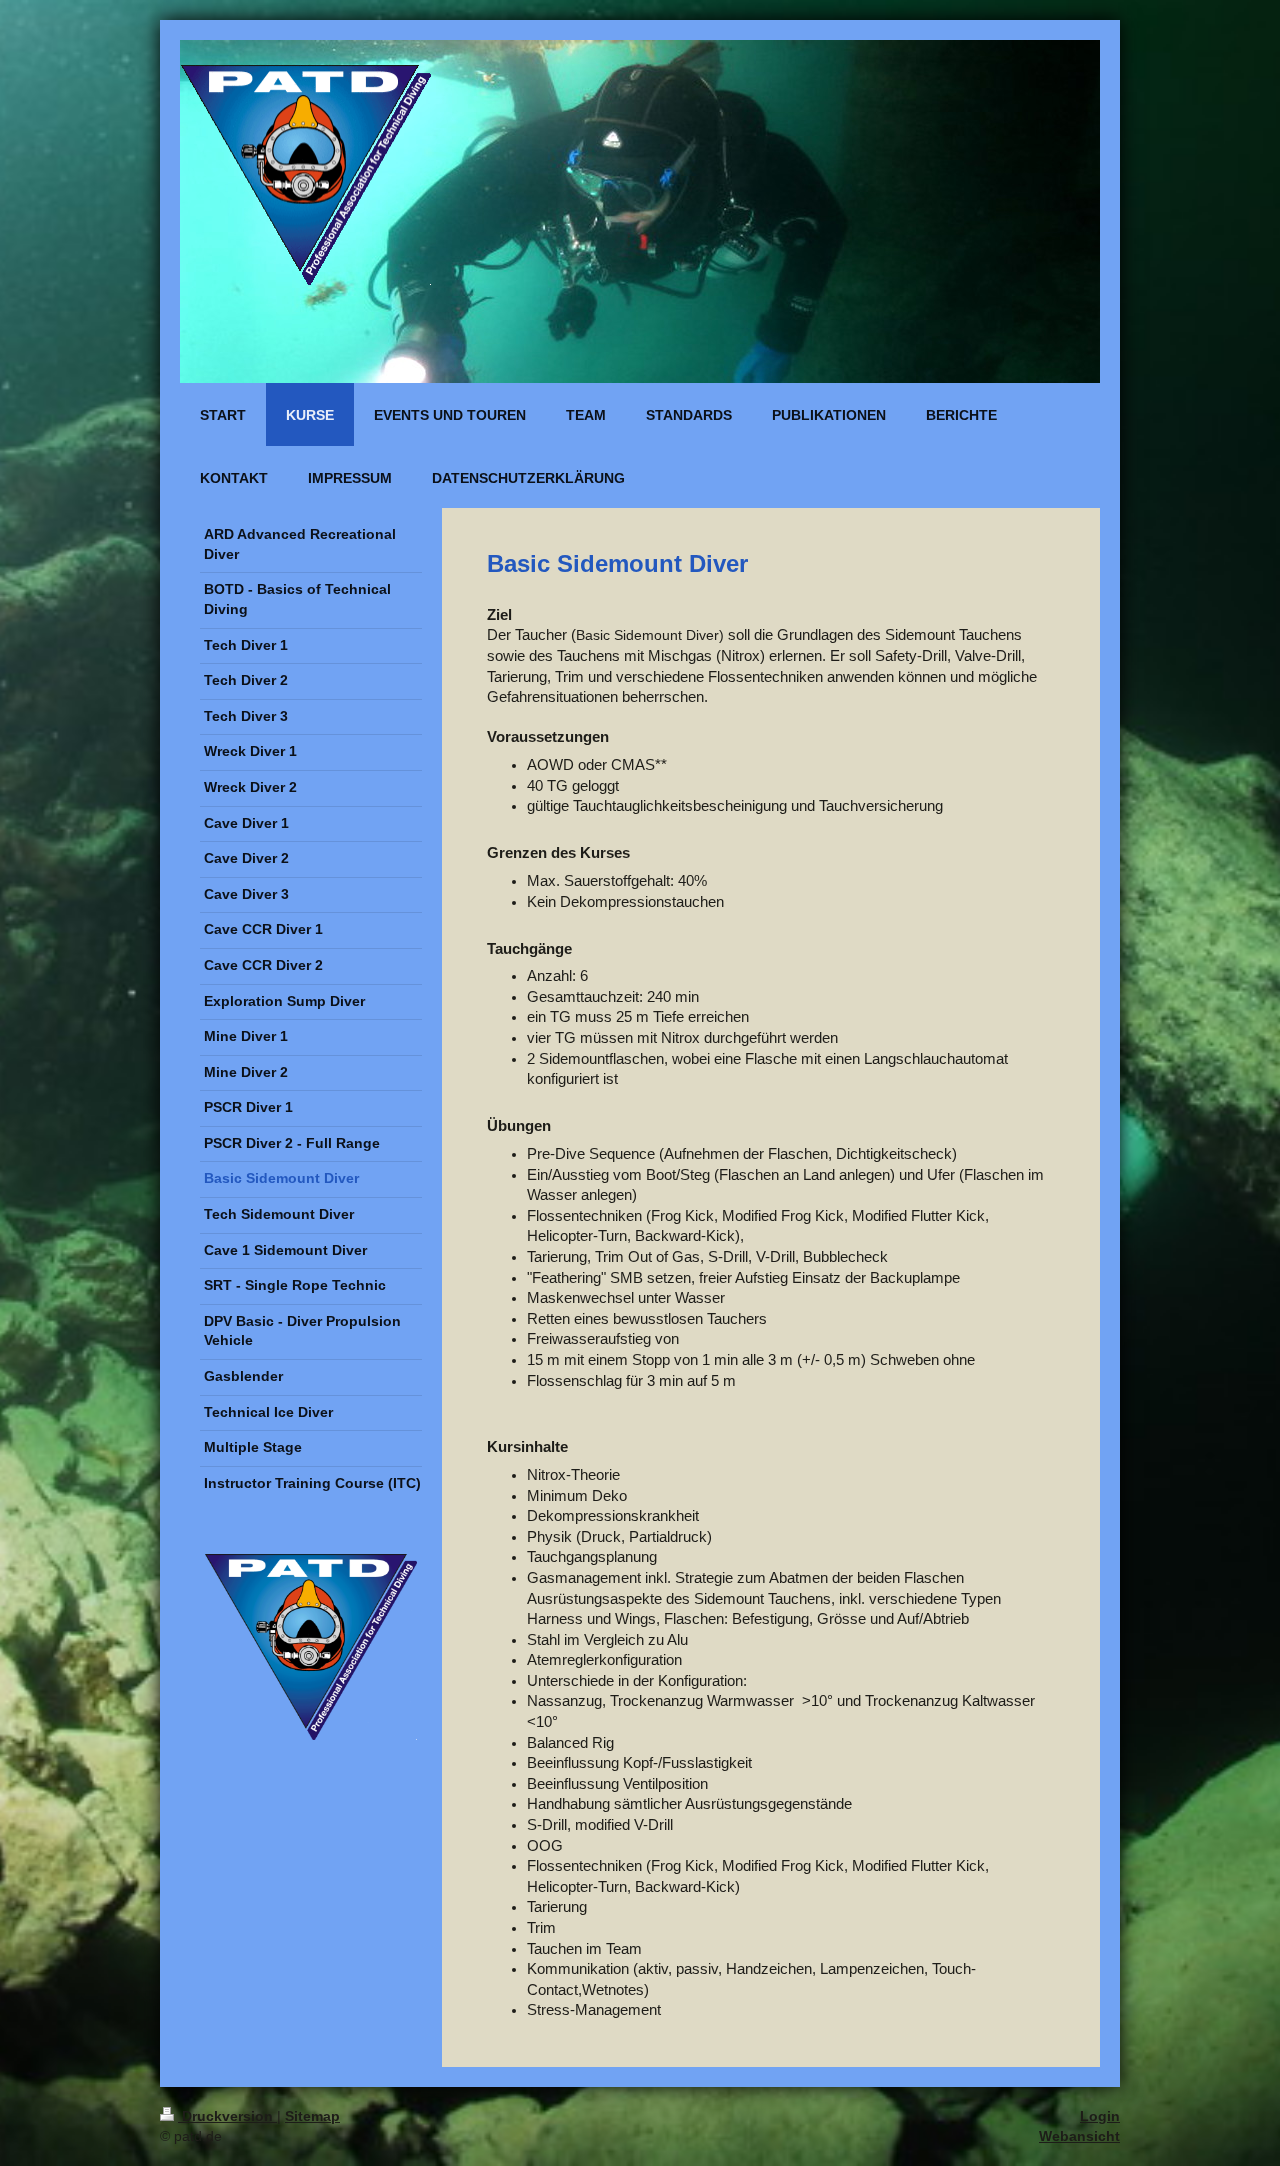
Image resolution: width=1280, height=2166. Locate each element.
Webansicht (1079, 2136)
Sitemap (312, 2116)
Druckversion (227, 2116)
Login (1100, 2116)
